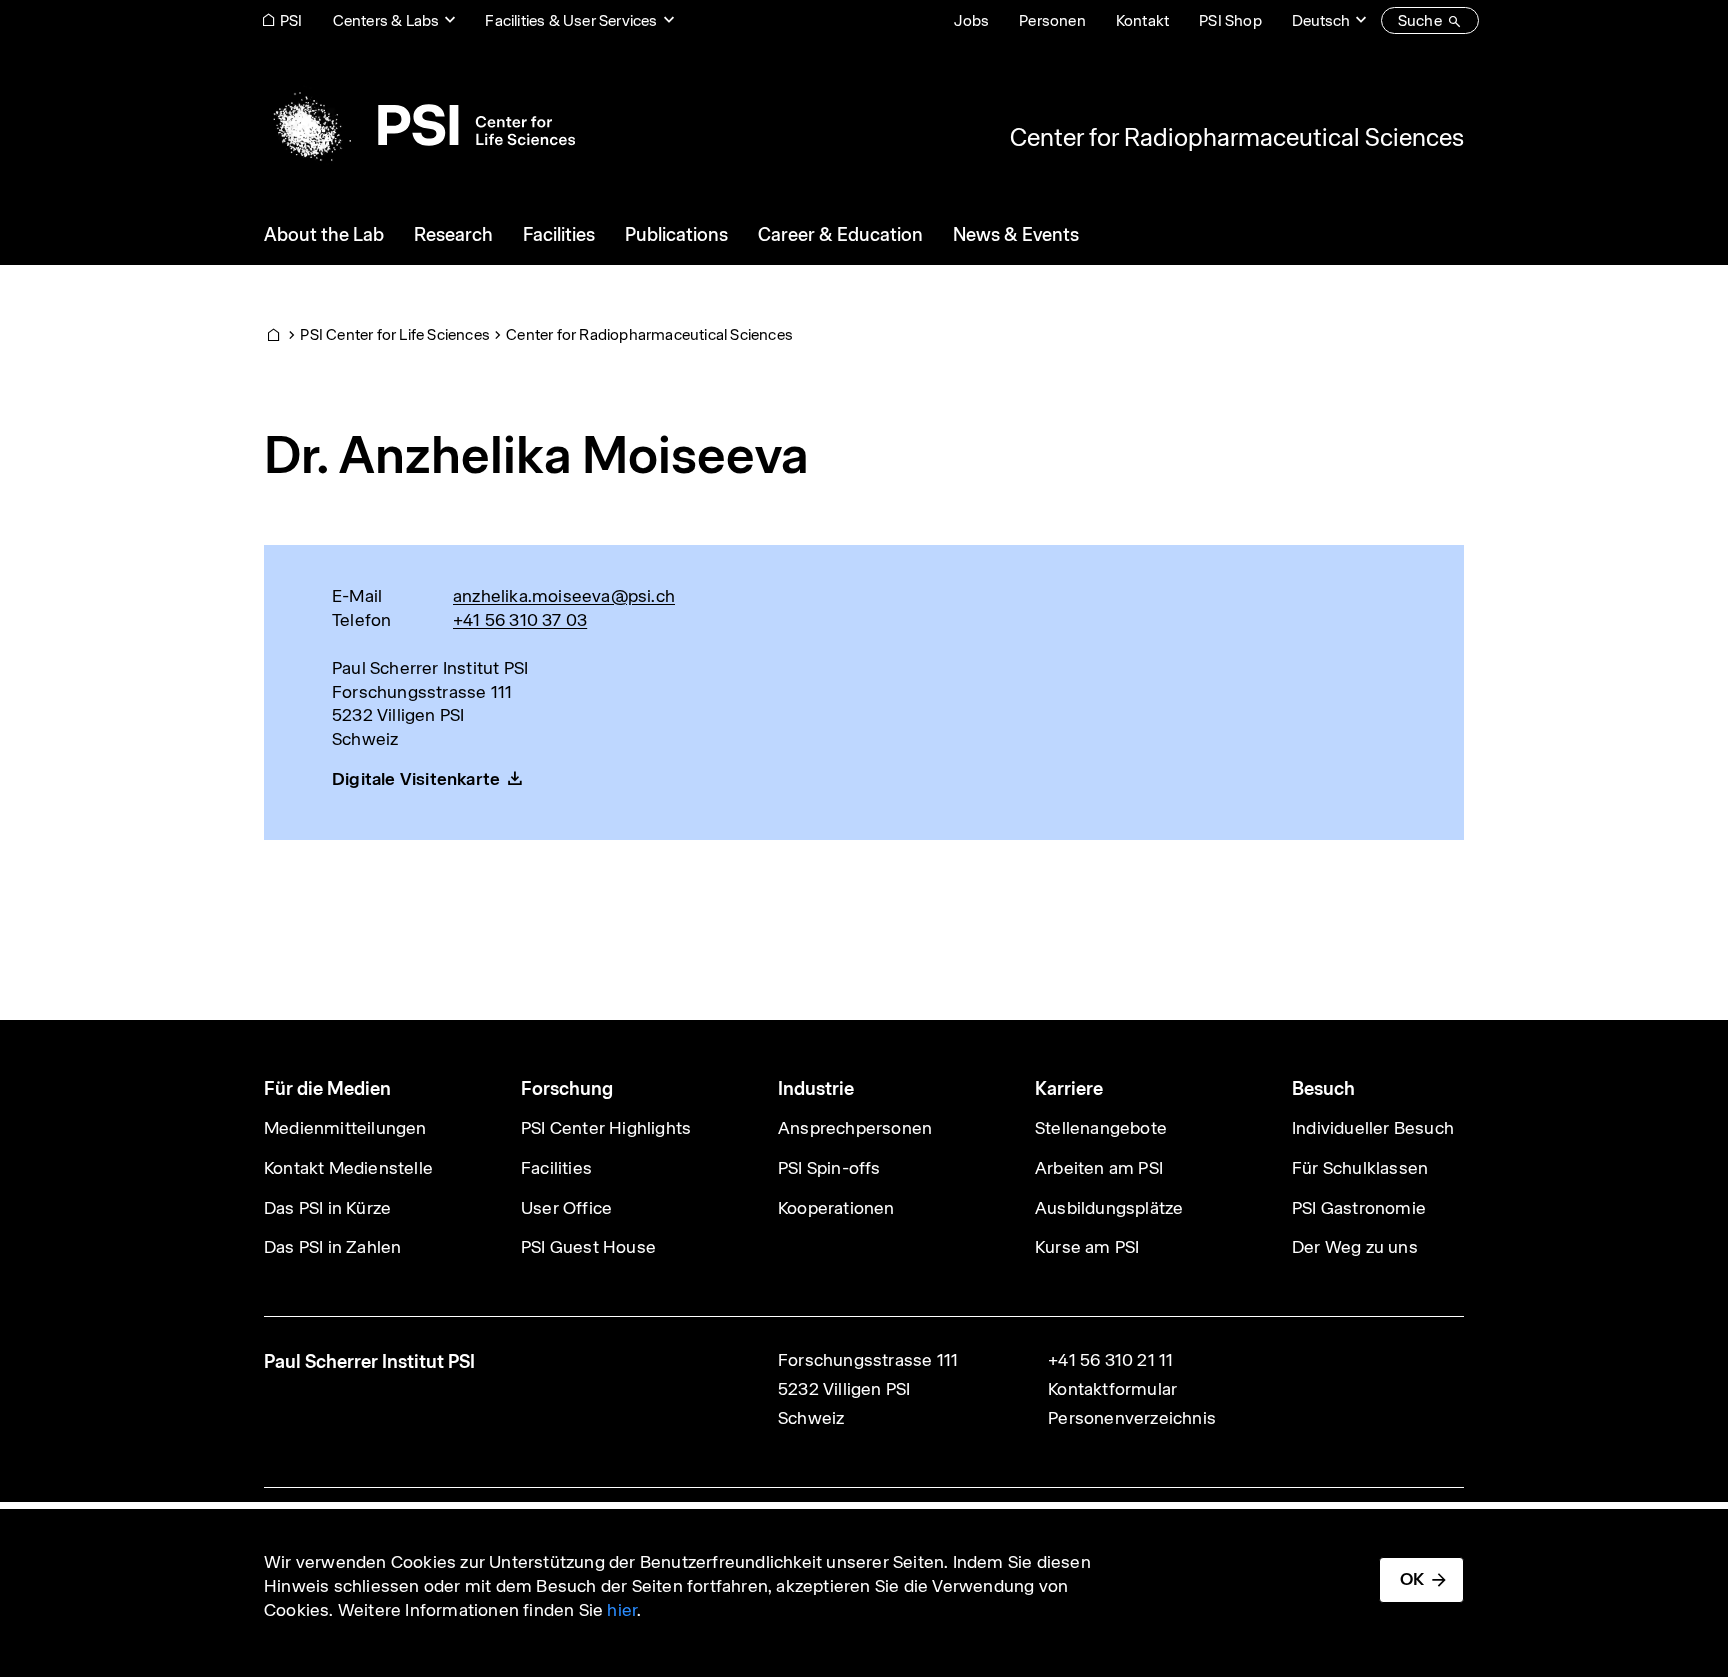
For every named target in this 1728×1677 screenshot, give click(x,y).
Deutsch (1321, 20)
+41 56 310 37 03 (520, 620)
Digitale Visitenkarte (416, 779)
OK (1412, 1579)
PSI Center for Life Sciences (395, 334)
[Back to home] (419, 125)
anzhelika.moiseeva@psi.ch (564, 596)
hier (622, 1610)
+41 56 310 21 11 (1110, 1360)
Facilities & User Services (571, 20)
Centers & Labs (386, 20)
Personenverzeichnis (1132, 1418)
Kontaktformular (1112, 1389)
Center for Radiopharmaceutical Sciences (1237, 137)
